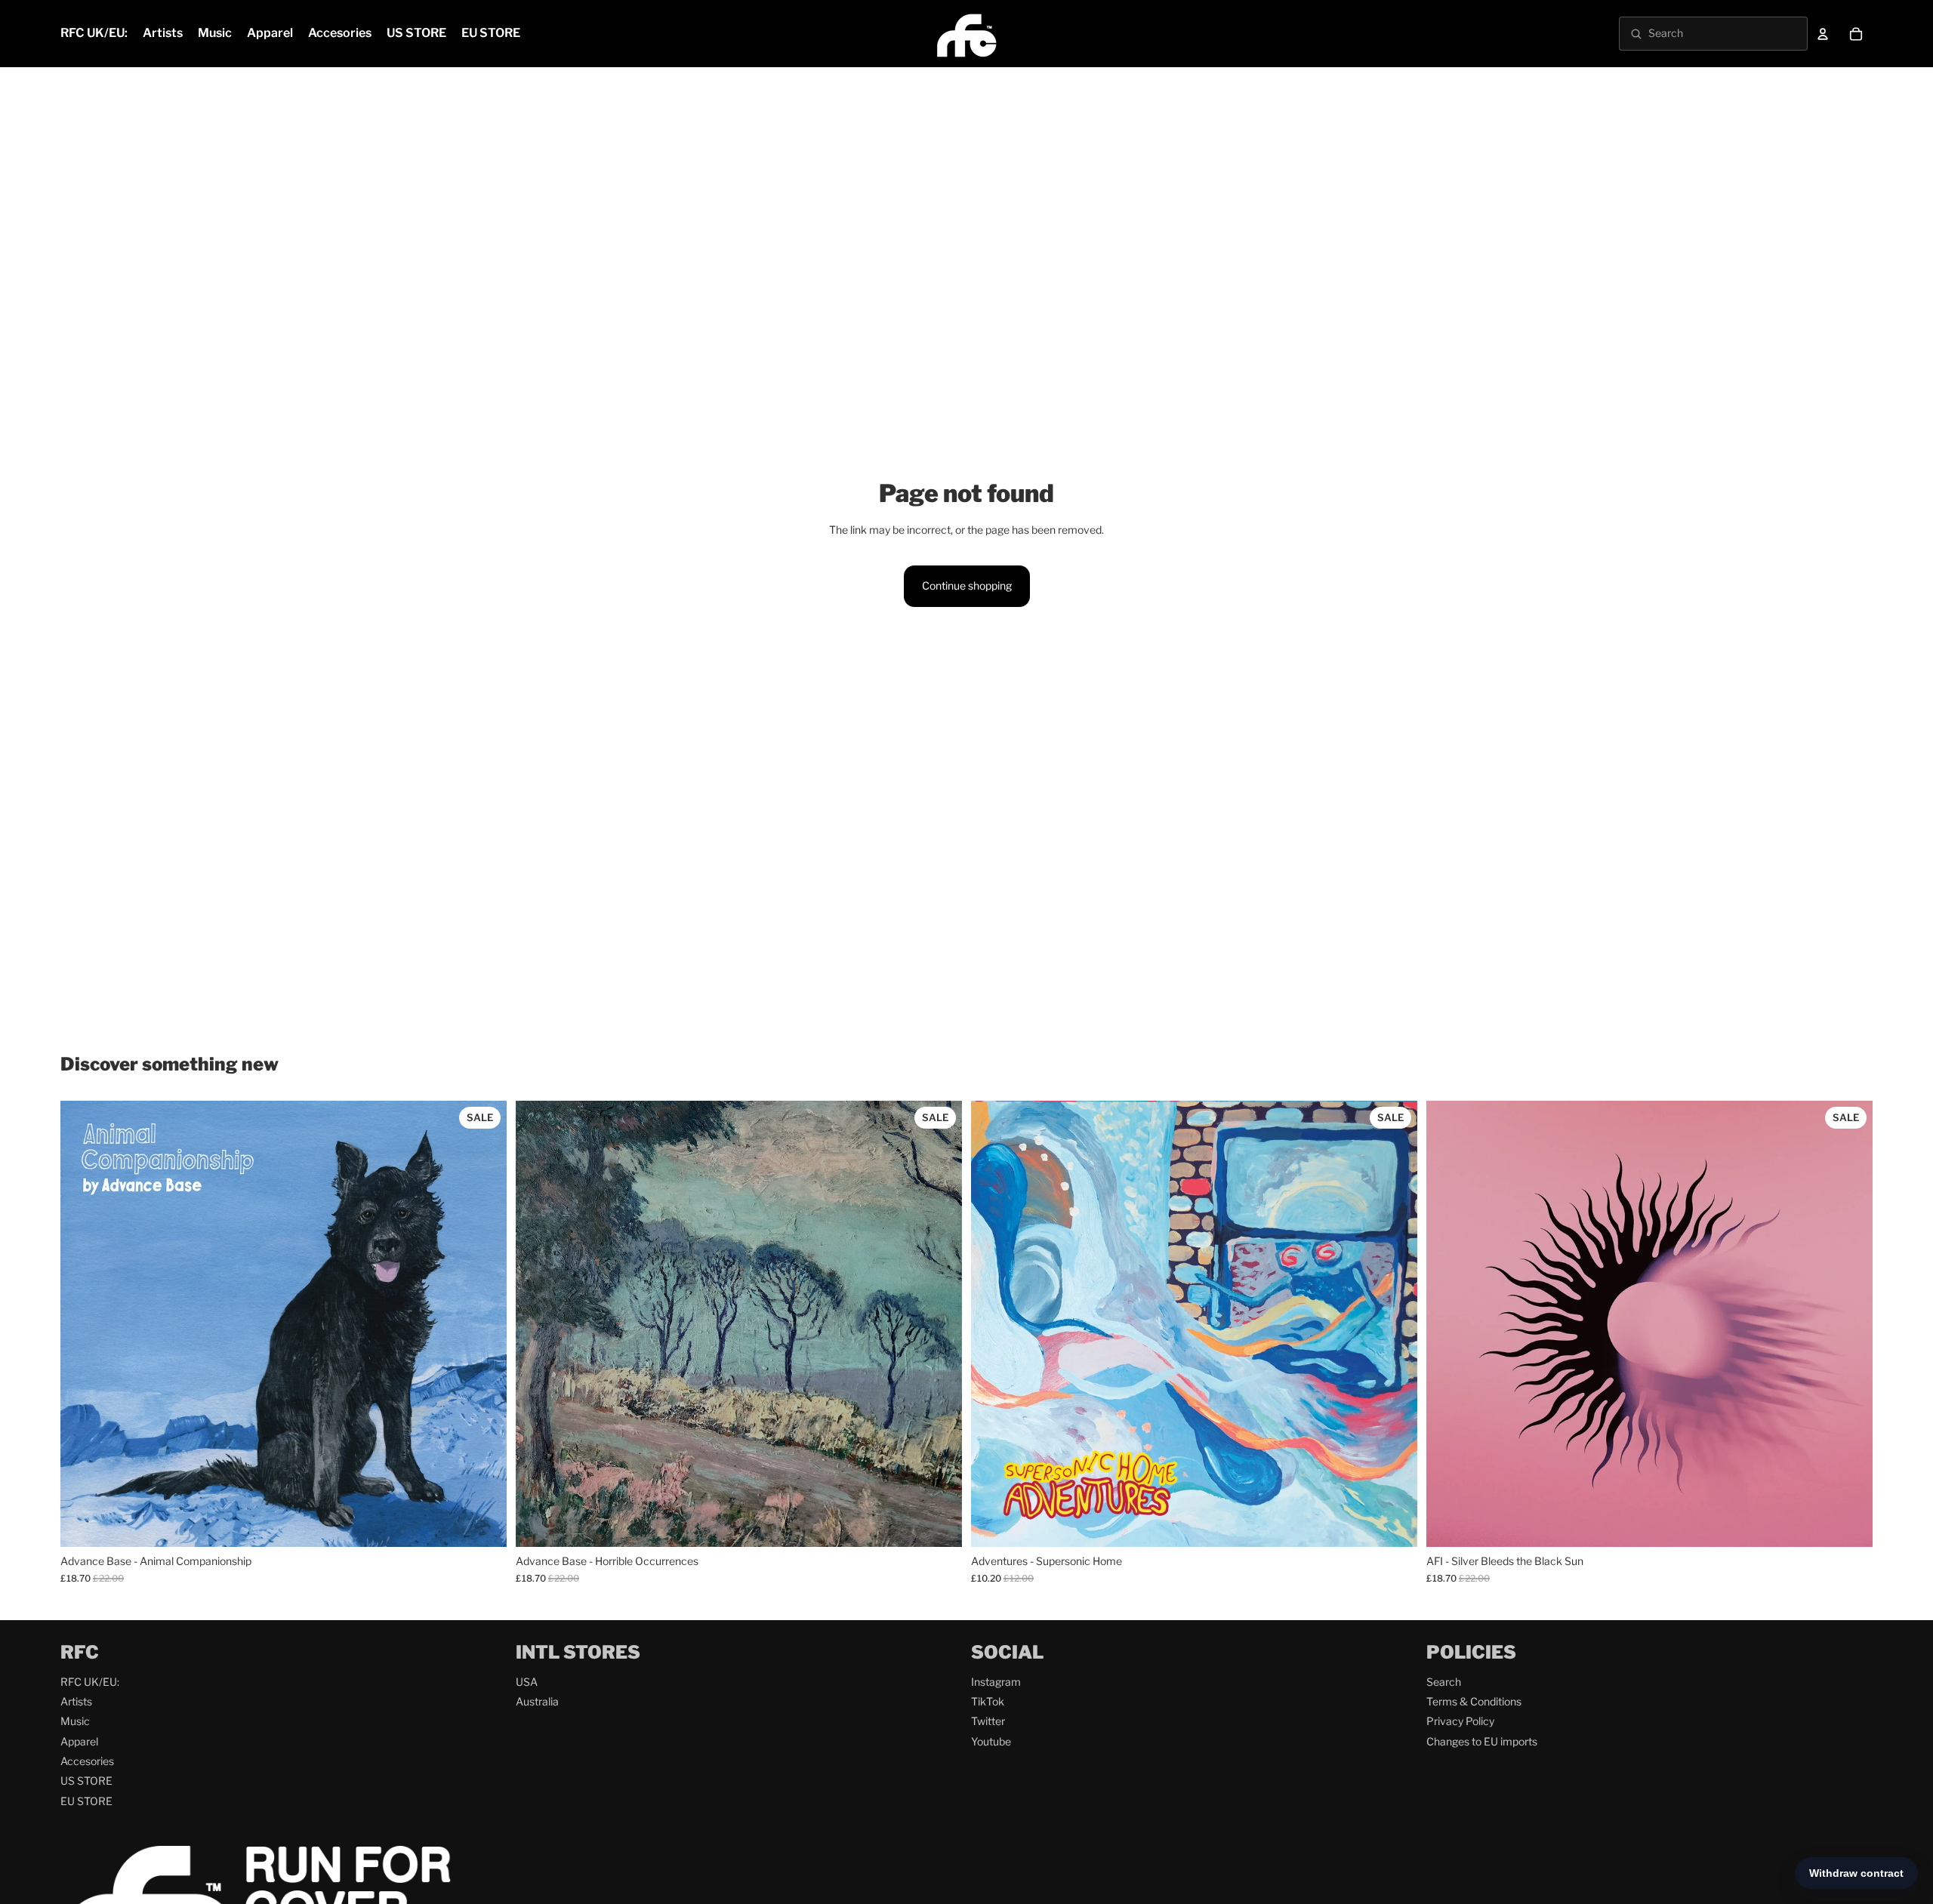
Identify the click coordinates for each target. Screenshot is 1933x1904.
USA (527, 1682)
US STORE (86, 1781)
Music (75, 1721)
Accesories (87, 1761)
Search (1444, 1682)
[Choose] (483, 1524)
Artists (76, 1701)
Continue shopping (967, 585)
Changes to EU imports (1482, 1741)
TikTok (988, 1701)
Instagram (996, 1682)
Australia (537, 1701)
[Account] (1823, 34)
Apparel (79, 1741)
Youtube (991, 1741)
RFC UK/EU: (90, 1682)
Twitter (988, 1721)
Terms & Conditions (1474, 1701)
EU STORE (86, 1801)
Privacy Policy (1460, 1721)
